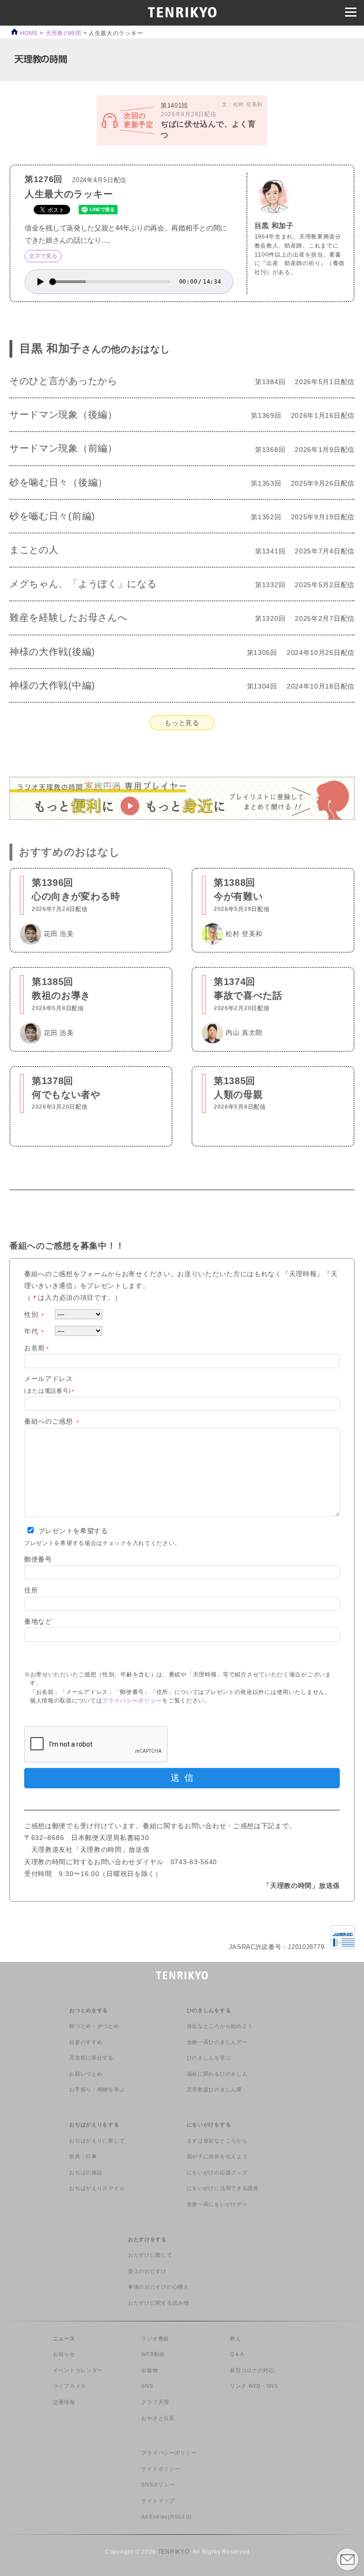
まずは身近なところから (217, 2141)
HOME (28, 33)
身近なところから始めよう (220, 2026)
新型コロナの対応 (252, 2370)
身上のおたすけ (147, 2271)
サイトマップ (158, 2501)
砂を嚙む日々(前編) (52, 516)
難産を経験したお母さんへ (68, 617)
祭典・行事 (83, 2156)
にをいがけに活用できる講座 (223, 2188)
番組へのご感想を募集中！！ (67, 1246)
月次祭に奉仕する (91, 2058)
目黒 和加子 (274, 225)
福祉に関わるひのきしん (217, 2074)
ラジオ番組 (155, 2338)
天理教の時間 (64, 33)
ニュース (64, 2338)
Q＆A (237, 2354)
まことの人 (34, 550)
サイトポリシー (161, 2469)
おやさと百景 (158, 2418)
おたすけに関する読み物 (159, 2303)
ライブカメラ (70, 2386)
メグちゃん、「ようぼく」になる (83, 584)
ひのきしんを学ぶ (209, 2058)
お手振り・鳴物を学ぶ (97, 2089)
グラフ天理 (155, 2402)
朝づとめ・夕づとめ (94, 2026)
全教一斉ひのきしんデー (217, 2042)
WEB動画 (153, 2354)
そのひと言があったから (64, 381)
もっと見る (182, 723)
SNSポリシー (158, 2484)
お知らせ (64, 2354)
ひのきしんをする (209, 2010)
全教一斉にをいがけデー (217, 2204)
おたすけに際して (150, 2255)
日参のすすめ (86, 2042)
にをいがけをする (209, 2125)
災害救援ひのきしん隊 (214, 2089)
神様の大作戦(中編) (52, 685)
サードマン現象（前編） (64, 448)
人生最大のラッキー (69, 194)
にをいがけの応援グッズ (217, 2172)
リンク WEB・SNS (254, 2386)
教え (235, 2338)
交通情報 (64, 2402)
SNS (147, 2386)
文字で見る (43, 256)
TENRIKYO (174, 2552)
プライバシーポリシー (132, 1701)
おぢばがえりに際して (97, 2141)
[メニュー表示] (351, 12)
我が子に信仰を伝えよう (217, 2156)
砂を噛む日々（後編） (59, 482)
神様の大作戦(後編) (52, 652)
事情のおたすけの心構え (159, 2287)
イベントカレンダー (78, 2370)
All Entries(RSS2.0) (166, 2517)
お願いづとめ (86, 2074)
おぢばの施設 (86, 2172)
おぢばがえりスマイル (97, 2188)
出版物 (150, 2370)
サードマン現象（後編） (64, 414)
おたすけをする (147, 2239)
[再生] (41, 282)
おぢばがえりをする (94, 2125)
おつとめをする (89, 2010)
